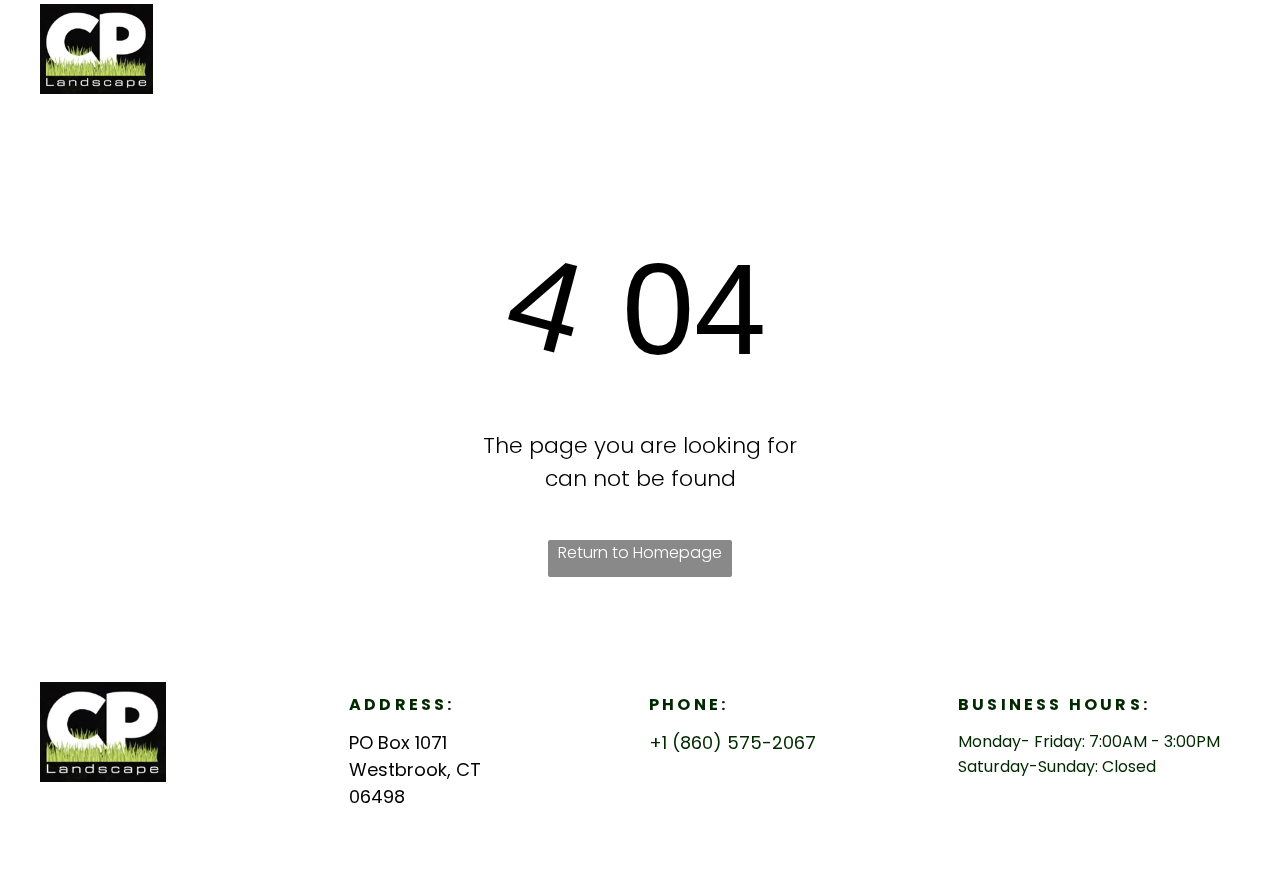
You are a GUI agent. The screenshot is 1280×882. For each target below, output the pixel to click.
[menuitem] (982, 45)
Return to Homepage (640, 552)
